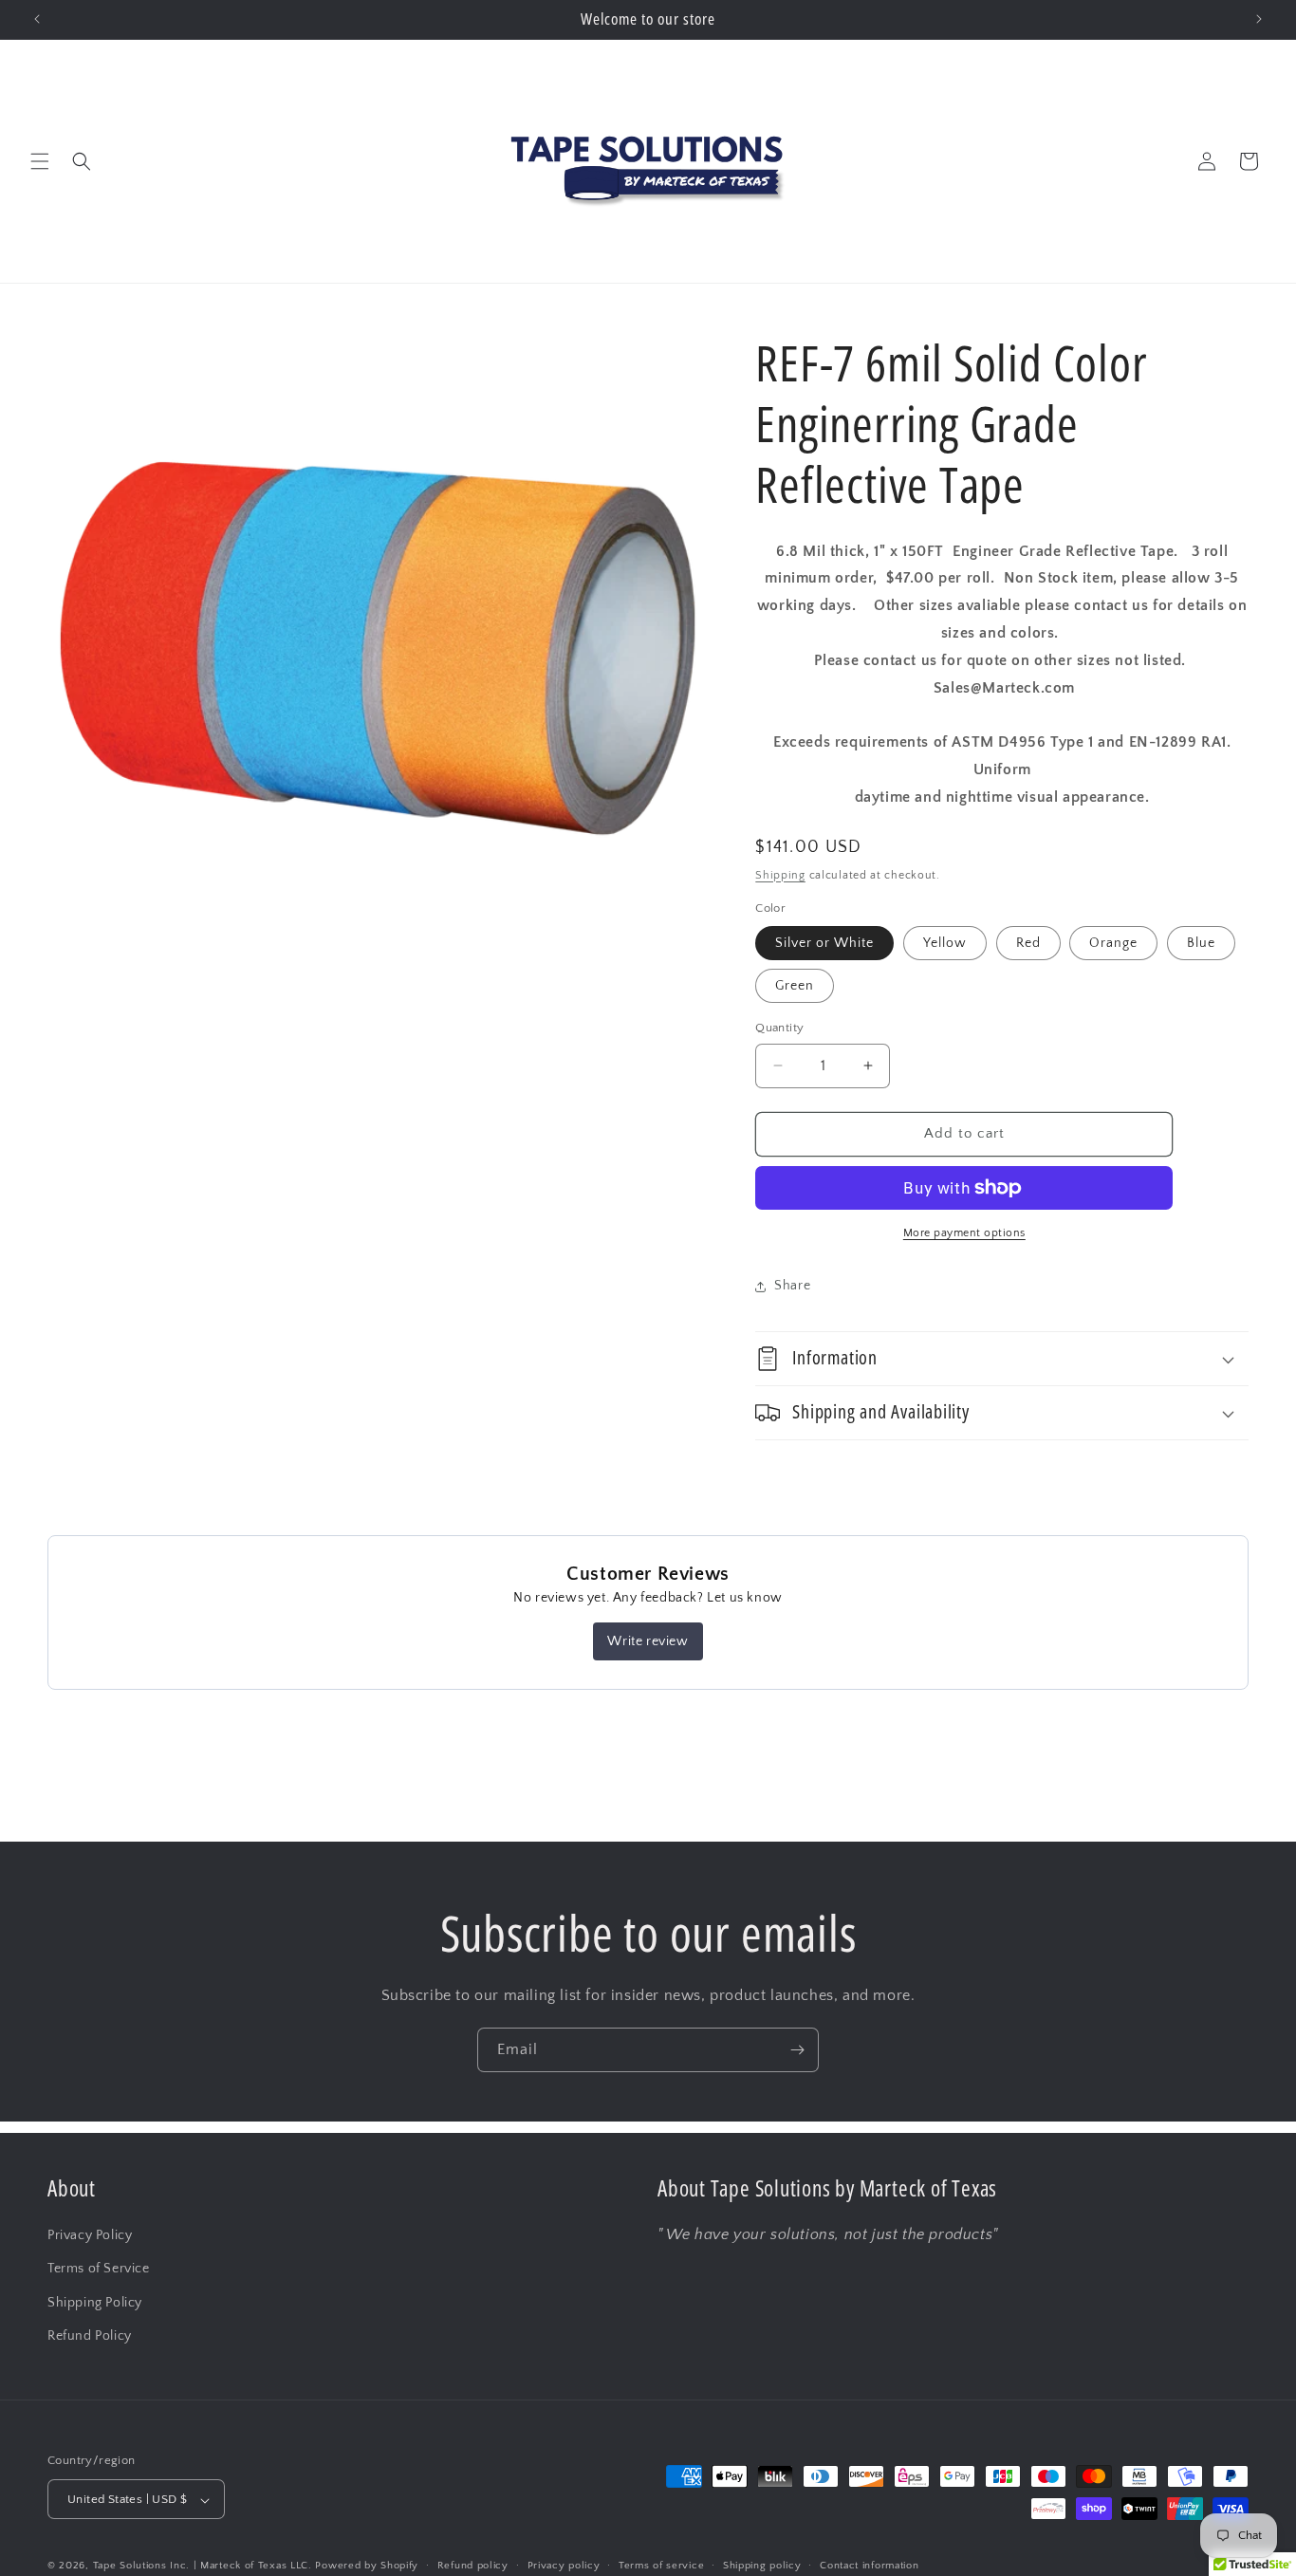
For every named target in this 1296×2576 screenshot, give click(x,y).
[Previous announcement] (37, 19)
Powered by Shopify (367, 2567)
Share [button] (792, 1286)
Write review (648, 1641)
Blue (1201, 943)
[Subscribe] (797, 2050)
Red (1028, 943)
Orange (1113, 943)
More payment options (964, 1233)
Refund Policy (90, 2335)
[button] (40, 161)
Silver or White (824, 943)
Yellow (945, 943)
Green (795, 986)
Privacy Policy (90, 2234)
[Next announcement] (1259, 19)
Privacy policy (564, 2566)
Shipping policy (762, 2566)
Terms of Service (99, 2269)
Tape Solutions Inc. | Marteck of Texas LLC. (203, 2567)
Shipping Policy (95, 2302)
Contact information (869, 2566)
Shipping (780, 875)
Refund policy (473, 2566)
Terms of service (661, 2566)
